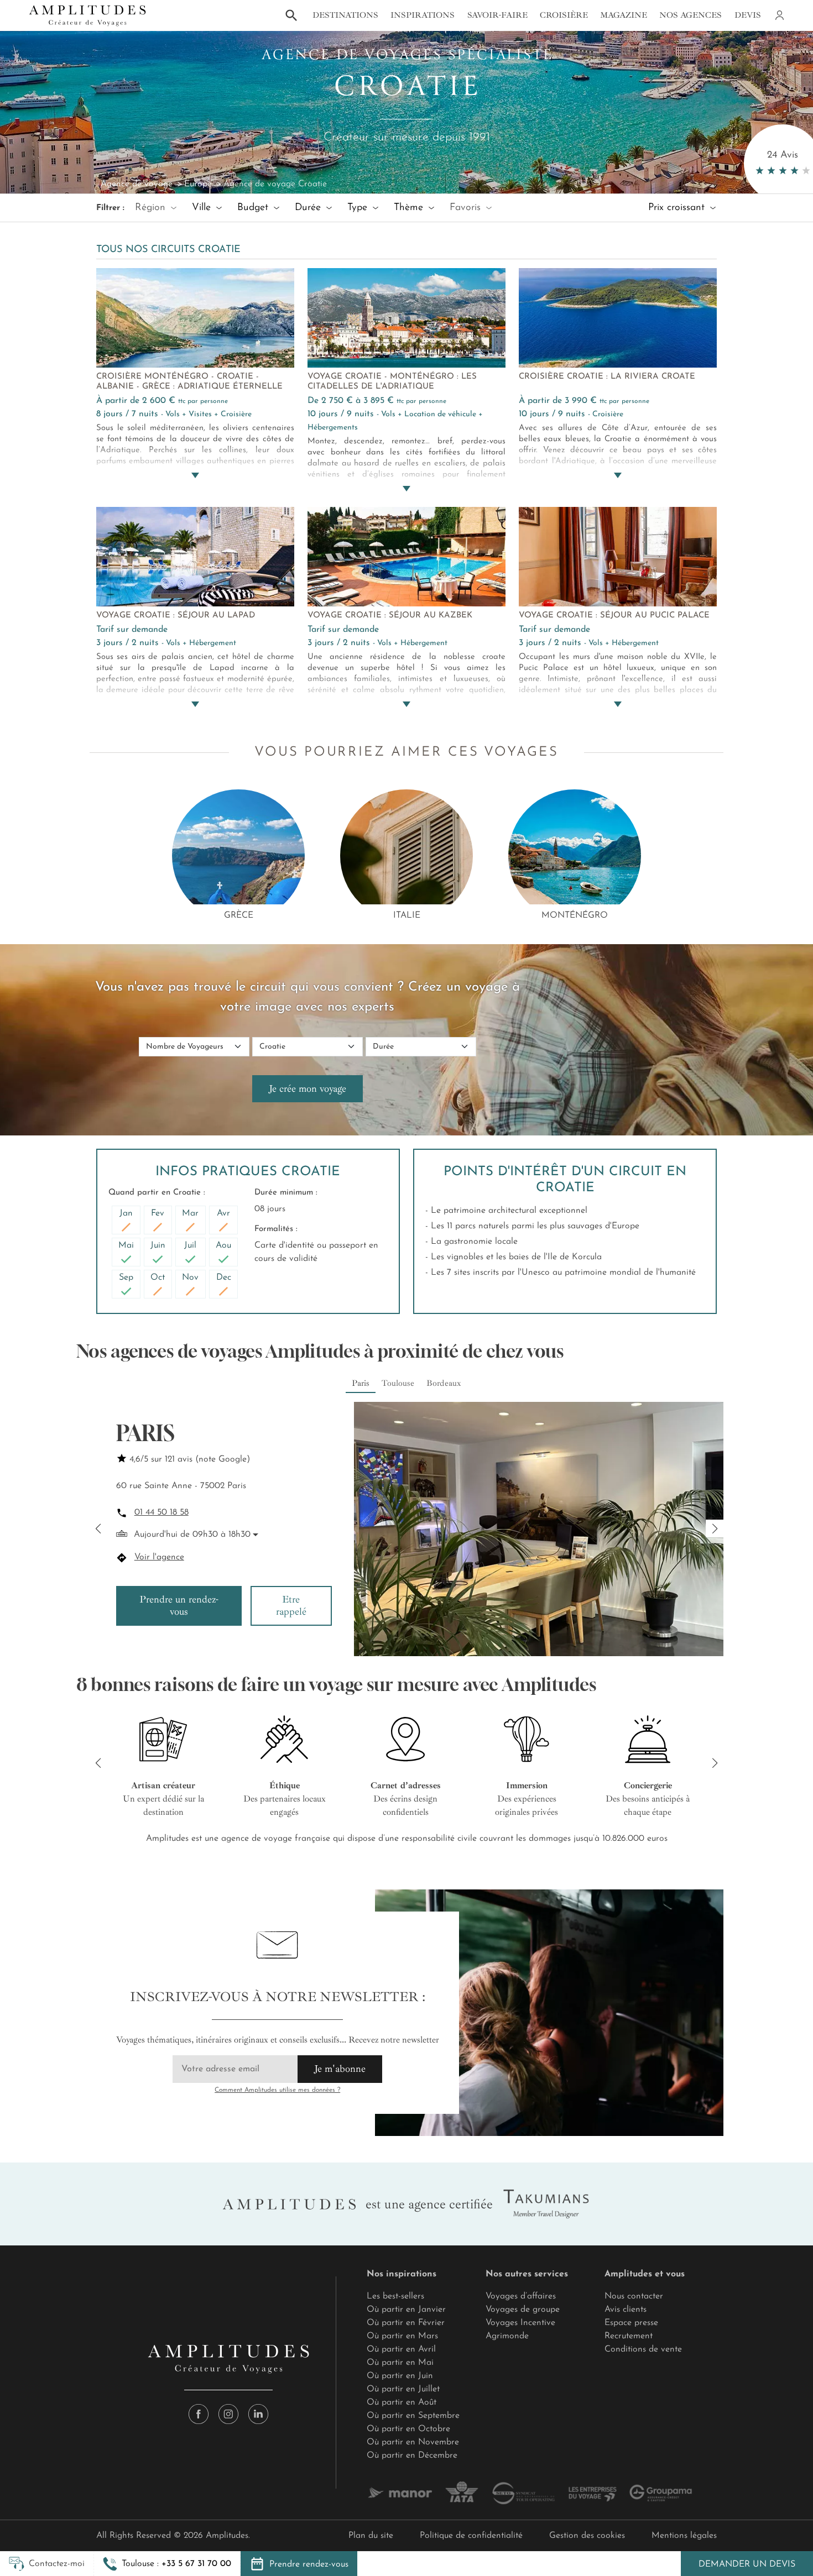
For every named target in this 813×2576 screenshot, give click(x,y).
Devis (748, 15)
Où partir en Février (406, 2323)
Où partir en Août (402, 2402)
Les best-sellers (395, 2296)
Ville (203, 208)
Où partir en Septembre (413, 2416)
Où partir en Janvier (406, 2310)
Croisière (564, 15)
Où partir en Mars (402, 2336)
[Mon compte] (779, 15)
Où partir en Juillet (403, 2389)
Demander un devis (747, 2564)
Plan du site (371, 2536)
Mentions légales (684, 2536)
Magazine (624, 15)
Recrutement (629, 2336)
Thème (410, 208)
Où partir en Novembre (413, 2442)
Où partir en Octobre (408, 2429)
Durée (309, 208)
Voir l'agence (159, 1557)
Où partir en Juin (400, 2376)
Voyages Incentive (520, 2323)
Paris (361, 1383)
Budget (254, 208)
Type (359, 208)
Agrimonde (507, 2336)
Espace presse (631, 2323)
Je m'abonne (340, 2069)
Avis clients (626, 2310)
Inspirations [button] (423, 15)
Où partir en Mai (400, 2363)
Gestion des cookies (587, 2536)
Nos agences (690, 15)
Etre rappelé (291, 1605)
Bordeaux (444, 1383)
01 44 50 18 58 (161, 1512)
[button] (167, 2564)
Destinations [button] (345, 15)
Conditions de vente (643, 2349)
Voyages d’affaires (521, 2296)
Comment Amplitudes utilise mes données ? (277, 2090)
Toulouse (398, 1383)
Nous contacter (634, 2296)
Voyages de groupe (523, 2310)
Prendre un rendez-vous (179, 1605)
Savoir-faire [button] (497, 15)
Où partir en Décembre (412, 2455)
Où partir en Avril (401, 2349)
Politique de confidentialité (471, 2536)
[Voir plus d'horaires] (255, 1535)
